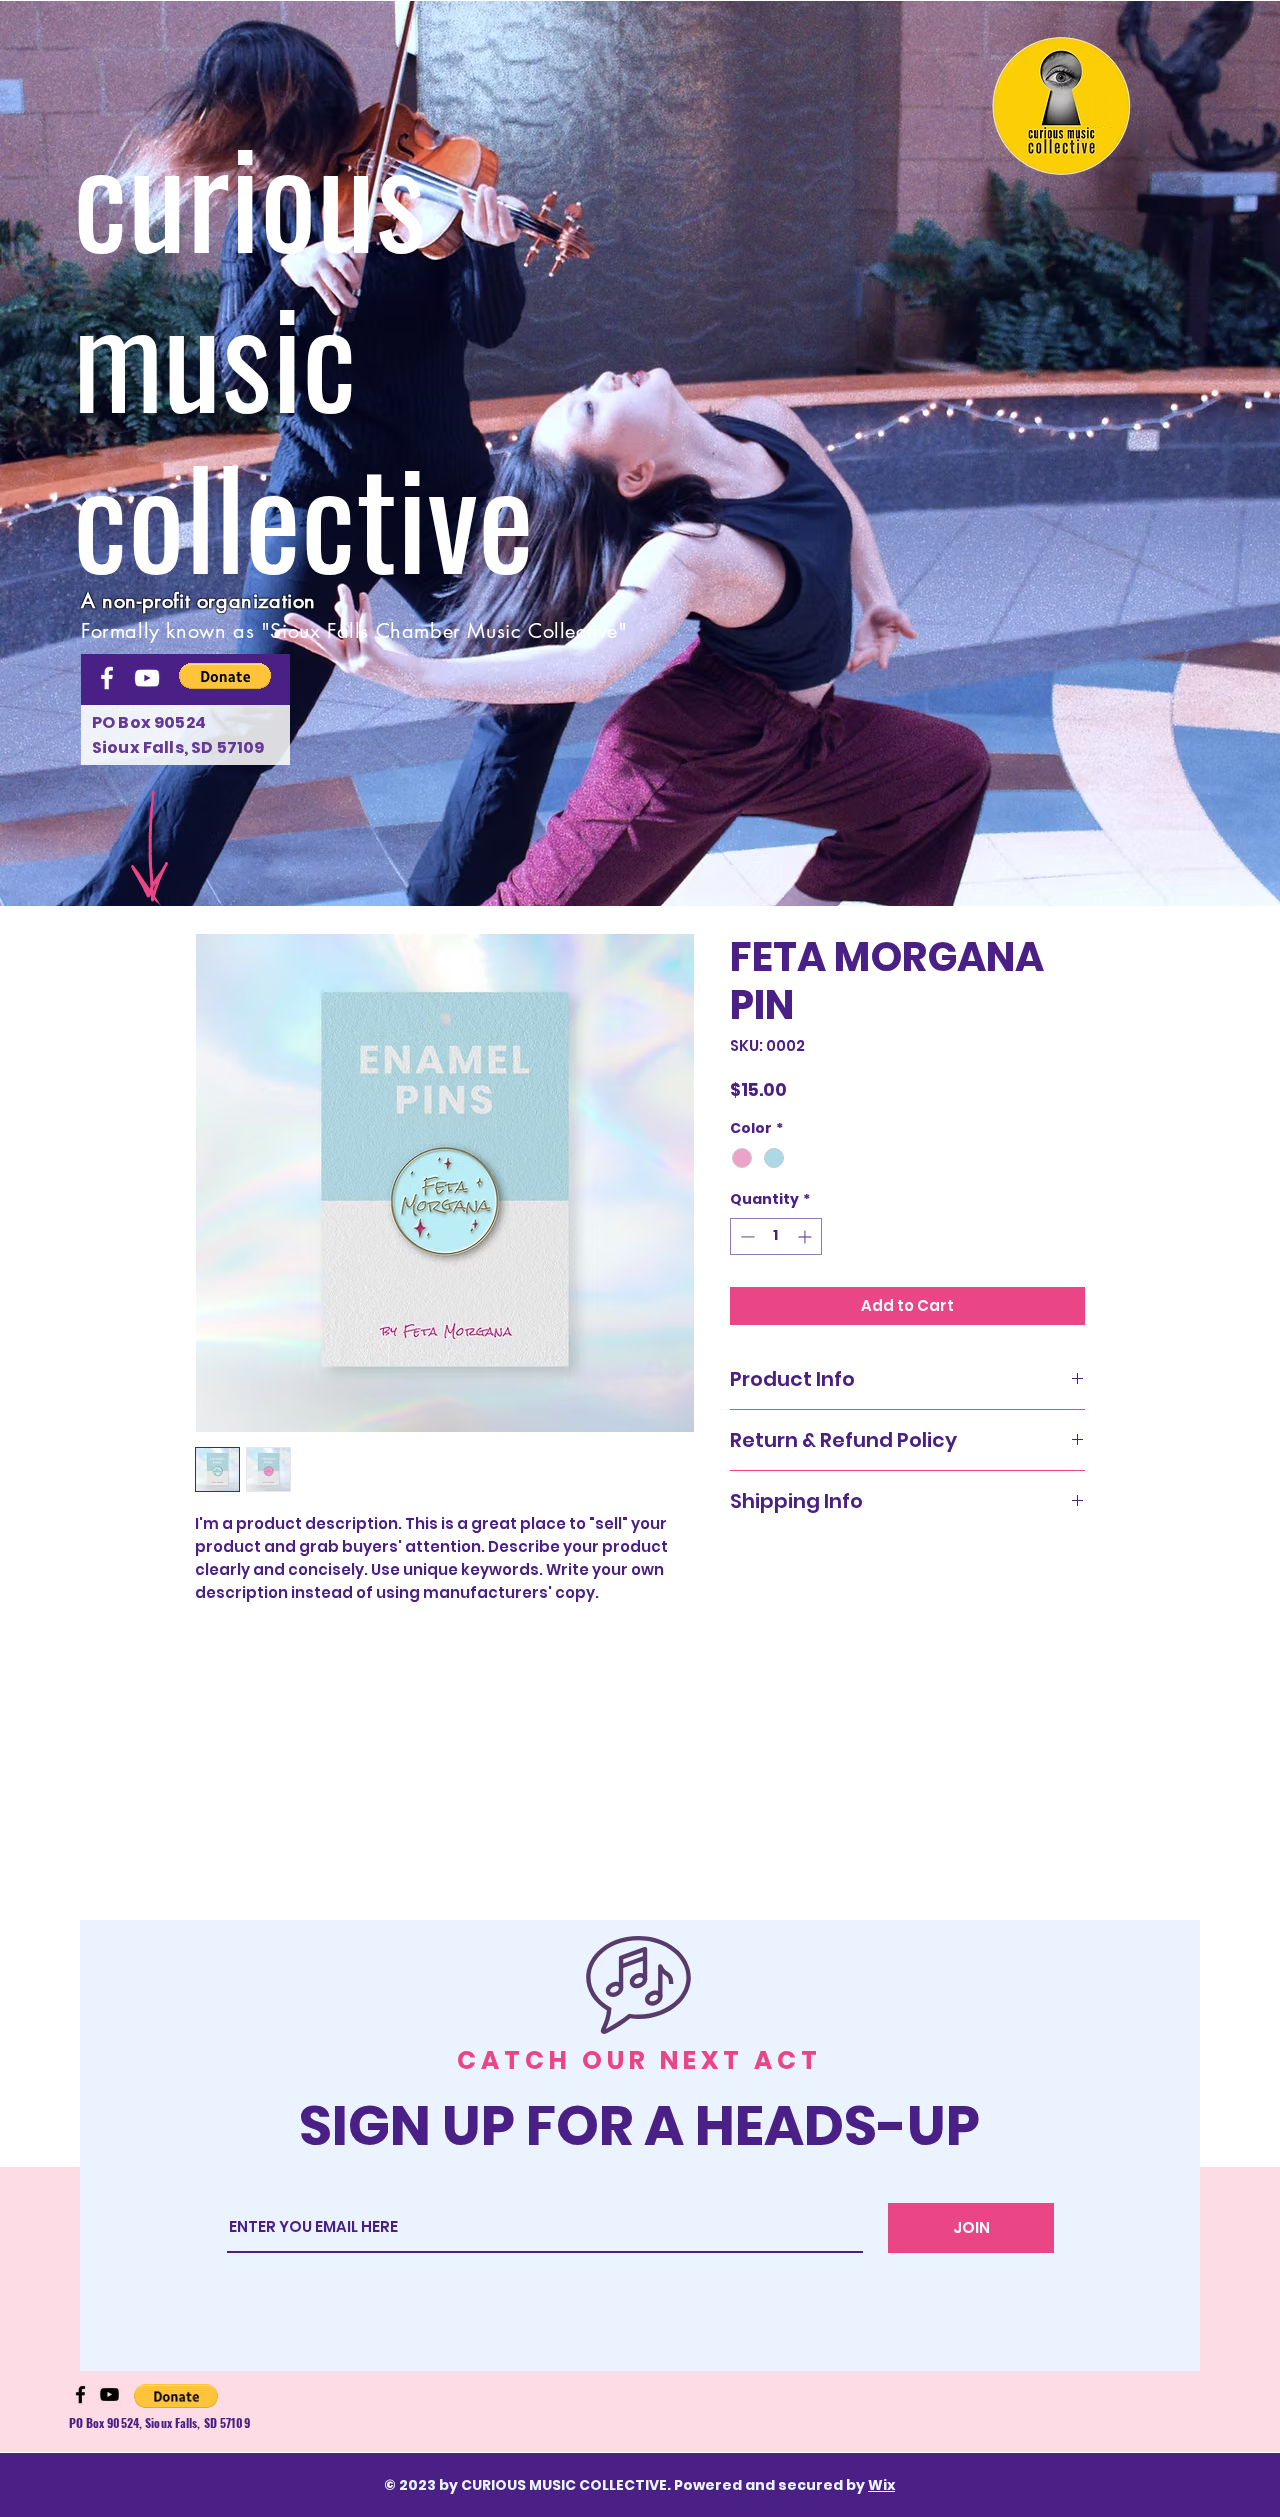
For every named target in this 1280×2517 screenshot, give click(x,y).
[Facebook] (107, 678)
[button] (1062, 106)
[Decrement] (745, 1236)
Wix (881, 2485)
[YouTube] (147, 678)
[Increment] (806, 1236)
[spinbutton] (776, 1236)
